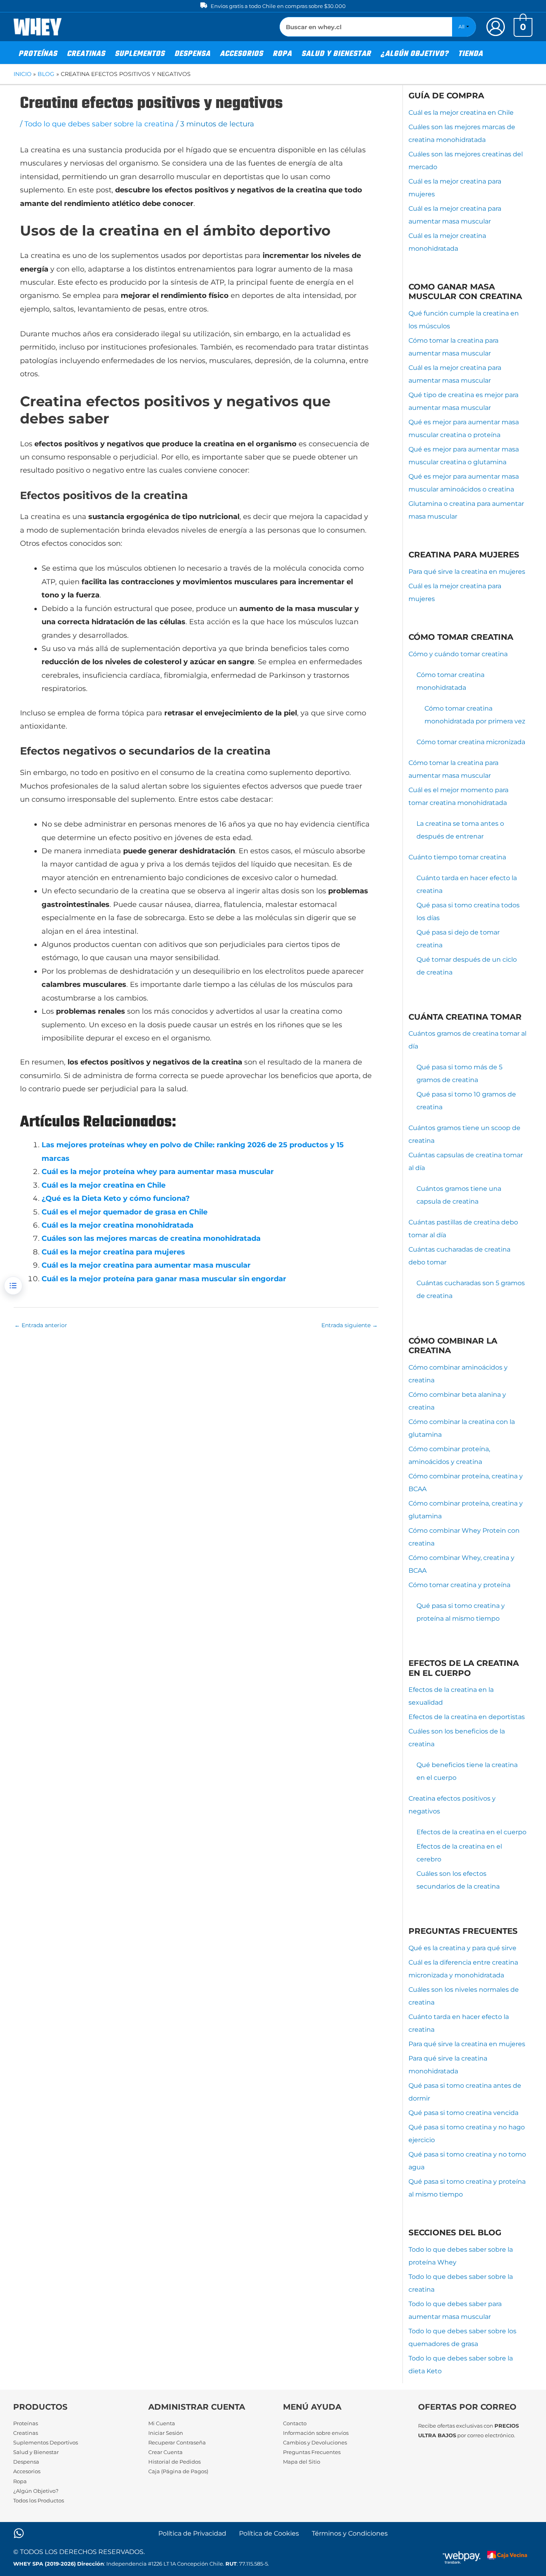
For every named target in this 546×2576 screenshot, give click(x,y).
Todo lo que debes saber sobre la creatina (99, 124)
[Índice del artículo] (13, 1286)
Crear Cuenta (165, 2452)
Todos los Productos (39, 2500)
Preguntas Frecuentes (312, 2452)
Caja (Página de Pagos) (178, 2471)
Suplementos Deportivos (46, 2442)
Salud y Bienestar (36, 2452)
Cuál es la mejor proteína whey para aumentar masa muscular (158, 1172)
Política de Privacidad (192, 2533)
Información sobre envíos (316, 2433)
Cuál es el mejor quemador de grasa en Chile (125, 1212)
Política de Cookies (269, 2533)
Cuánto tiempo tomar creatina (457, 857)
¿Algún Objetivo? (36, 2491)
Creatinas (26, 2433)
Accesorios (27, 2471)
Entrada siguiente (350, 1325)
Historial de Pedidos (174, 2462)
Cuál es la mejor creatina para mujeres (113, 1252)
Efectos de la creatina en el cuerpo (471, 1832)
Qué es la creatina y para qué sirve (462, 1948)
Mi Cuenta (162, 2423)
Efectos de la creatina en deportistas (467, 1717)
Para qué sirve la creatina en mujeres (467, 572)
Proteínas (26, 2423)
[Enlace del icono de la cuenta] (496, 27)
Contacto (295, 2423)
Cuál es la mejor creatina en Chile (104, 1185)
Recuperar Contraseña (177, 2442)
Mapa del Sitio (302, 2462)
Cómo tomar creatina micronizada (471, 742)
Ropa (20, 2481)
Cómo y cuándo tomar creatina (458, 654)
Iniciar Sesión (166, 2433)
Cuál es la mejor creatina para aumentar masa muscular (146, 1265)
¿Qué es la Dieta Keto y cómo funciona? (116, 1198)
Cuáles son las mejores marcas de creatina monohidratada (151, 1238)
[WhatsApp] (19, 2533)
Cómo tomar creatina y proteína (459, 1585)
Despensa (26, 2462)
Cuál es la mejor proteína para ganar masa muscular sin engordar (164, 1279)
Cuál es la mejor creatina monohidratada (118, 1225)
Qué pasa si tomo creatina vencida (463, 2113)
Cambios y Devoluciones (315, 2442)
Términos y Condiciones (350, 2533)
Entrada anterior (41, 1325)
